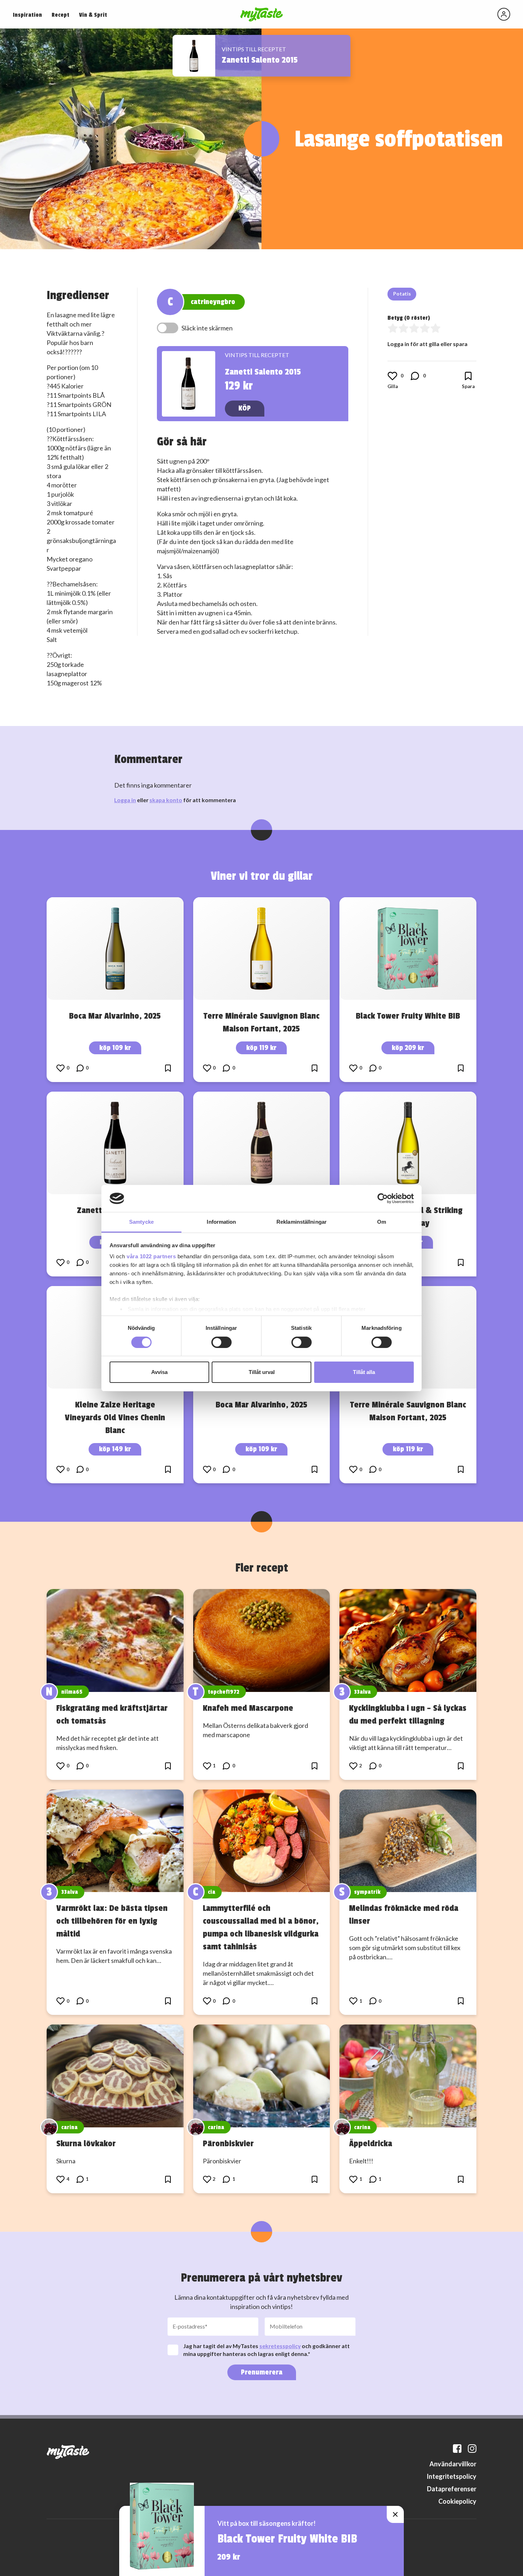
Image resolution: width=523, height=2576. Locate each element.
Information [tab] (221, 1222)
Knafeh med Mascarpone (248, 1708)
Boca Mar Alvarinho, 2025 (115, 1016)
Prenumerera (262, 2372)
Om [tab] (382, 1222)
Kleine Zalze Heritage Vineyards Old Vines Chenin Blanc (115, 1417)
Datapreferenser (452, 2489)
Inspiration (27, 15)
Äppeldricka (371, 2143)
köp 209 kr (408, 1048)
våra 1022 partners (151, 1256)
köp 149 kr (115, 1449)
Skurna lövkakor (86, 2143)
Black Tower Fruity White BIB (408, 1016)
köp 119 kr (261, 1048)
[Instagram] (472, 2449)
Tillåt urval (262, 1372)
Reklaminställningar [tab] (302, 1222)
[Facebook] (457, 2449)
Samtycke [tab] (141, 1222)
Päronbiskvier (228, 2143)
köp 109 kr (115, 1048)
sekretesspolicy (280, 2346)
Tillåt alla (364, 1372)
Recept (60, 15)
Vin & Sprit (93, 15)
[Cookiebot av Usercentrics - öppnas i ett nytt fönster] (383, 1198)
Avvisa (159, 1372)
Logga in (125, 800)
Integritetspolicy (451, 2476)
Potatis (402, 294)
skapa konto (166, 800)
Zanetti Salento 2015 (260, 60)
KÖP (245, 408)
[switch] (221, 1342)
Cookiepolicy (457, 2501)
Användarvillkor (453, 2464)
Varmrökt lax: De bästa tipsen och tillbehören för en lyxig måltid (112, 1921)
